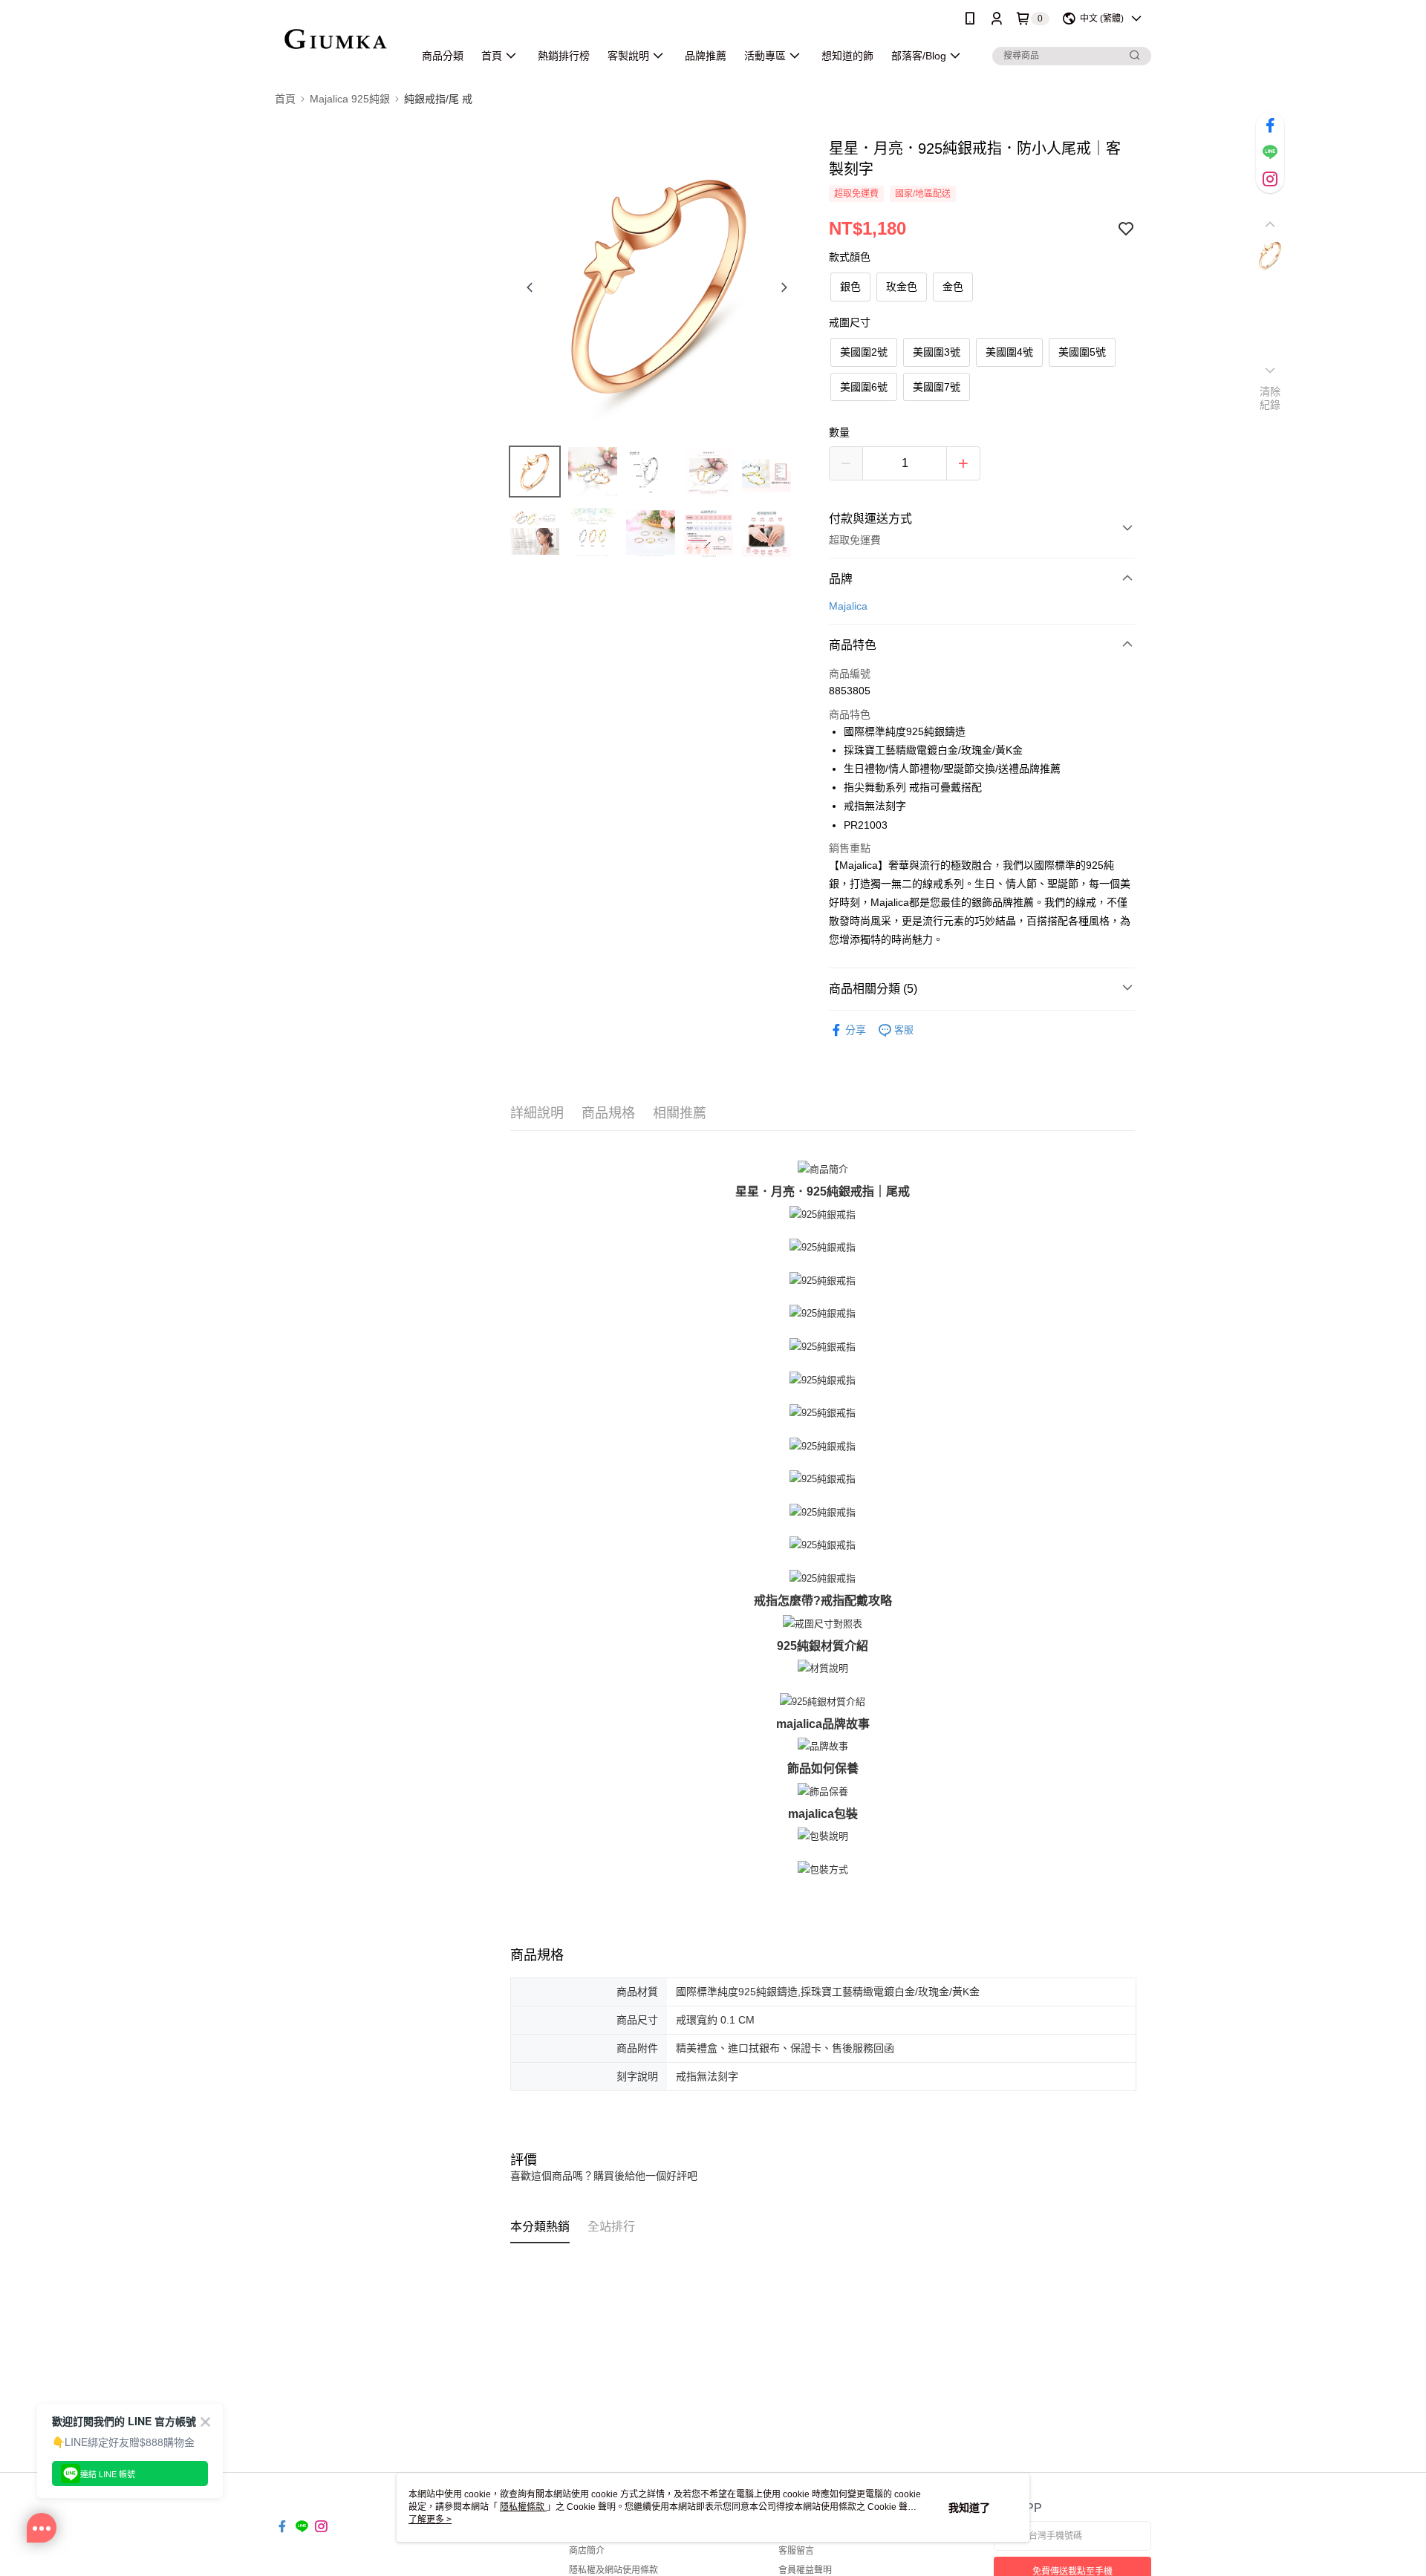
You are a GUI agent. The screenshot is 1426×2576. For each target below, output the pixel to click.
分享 (856, 1030)
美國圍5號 (1082, 352)
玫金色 (902, 287)
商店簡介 (587, 2551)
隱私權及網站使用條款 (613, 2570)
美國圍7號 (937, 387)
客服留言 (796, 2551)
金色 (953, 287)
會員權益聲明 (805, 2570)
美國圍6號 (864, 387)
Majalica (848, 606)
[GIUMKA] (335, 39)
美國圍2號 (864, 352)
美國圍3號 (937, 352)
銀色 (850, 287)
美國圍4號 (1009, 352)
